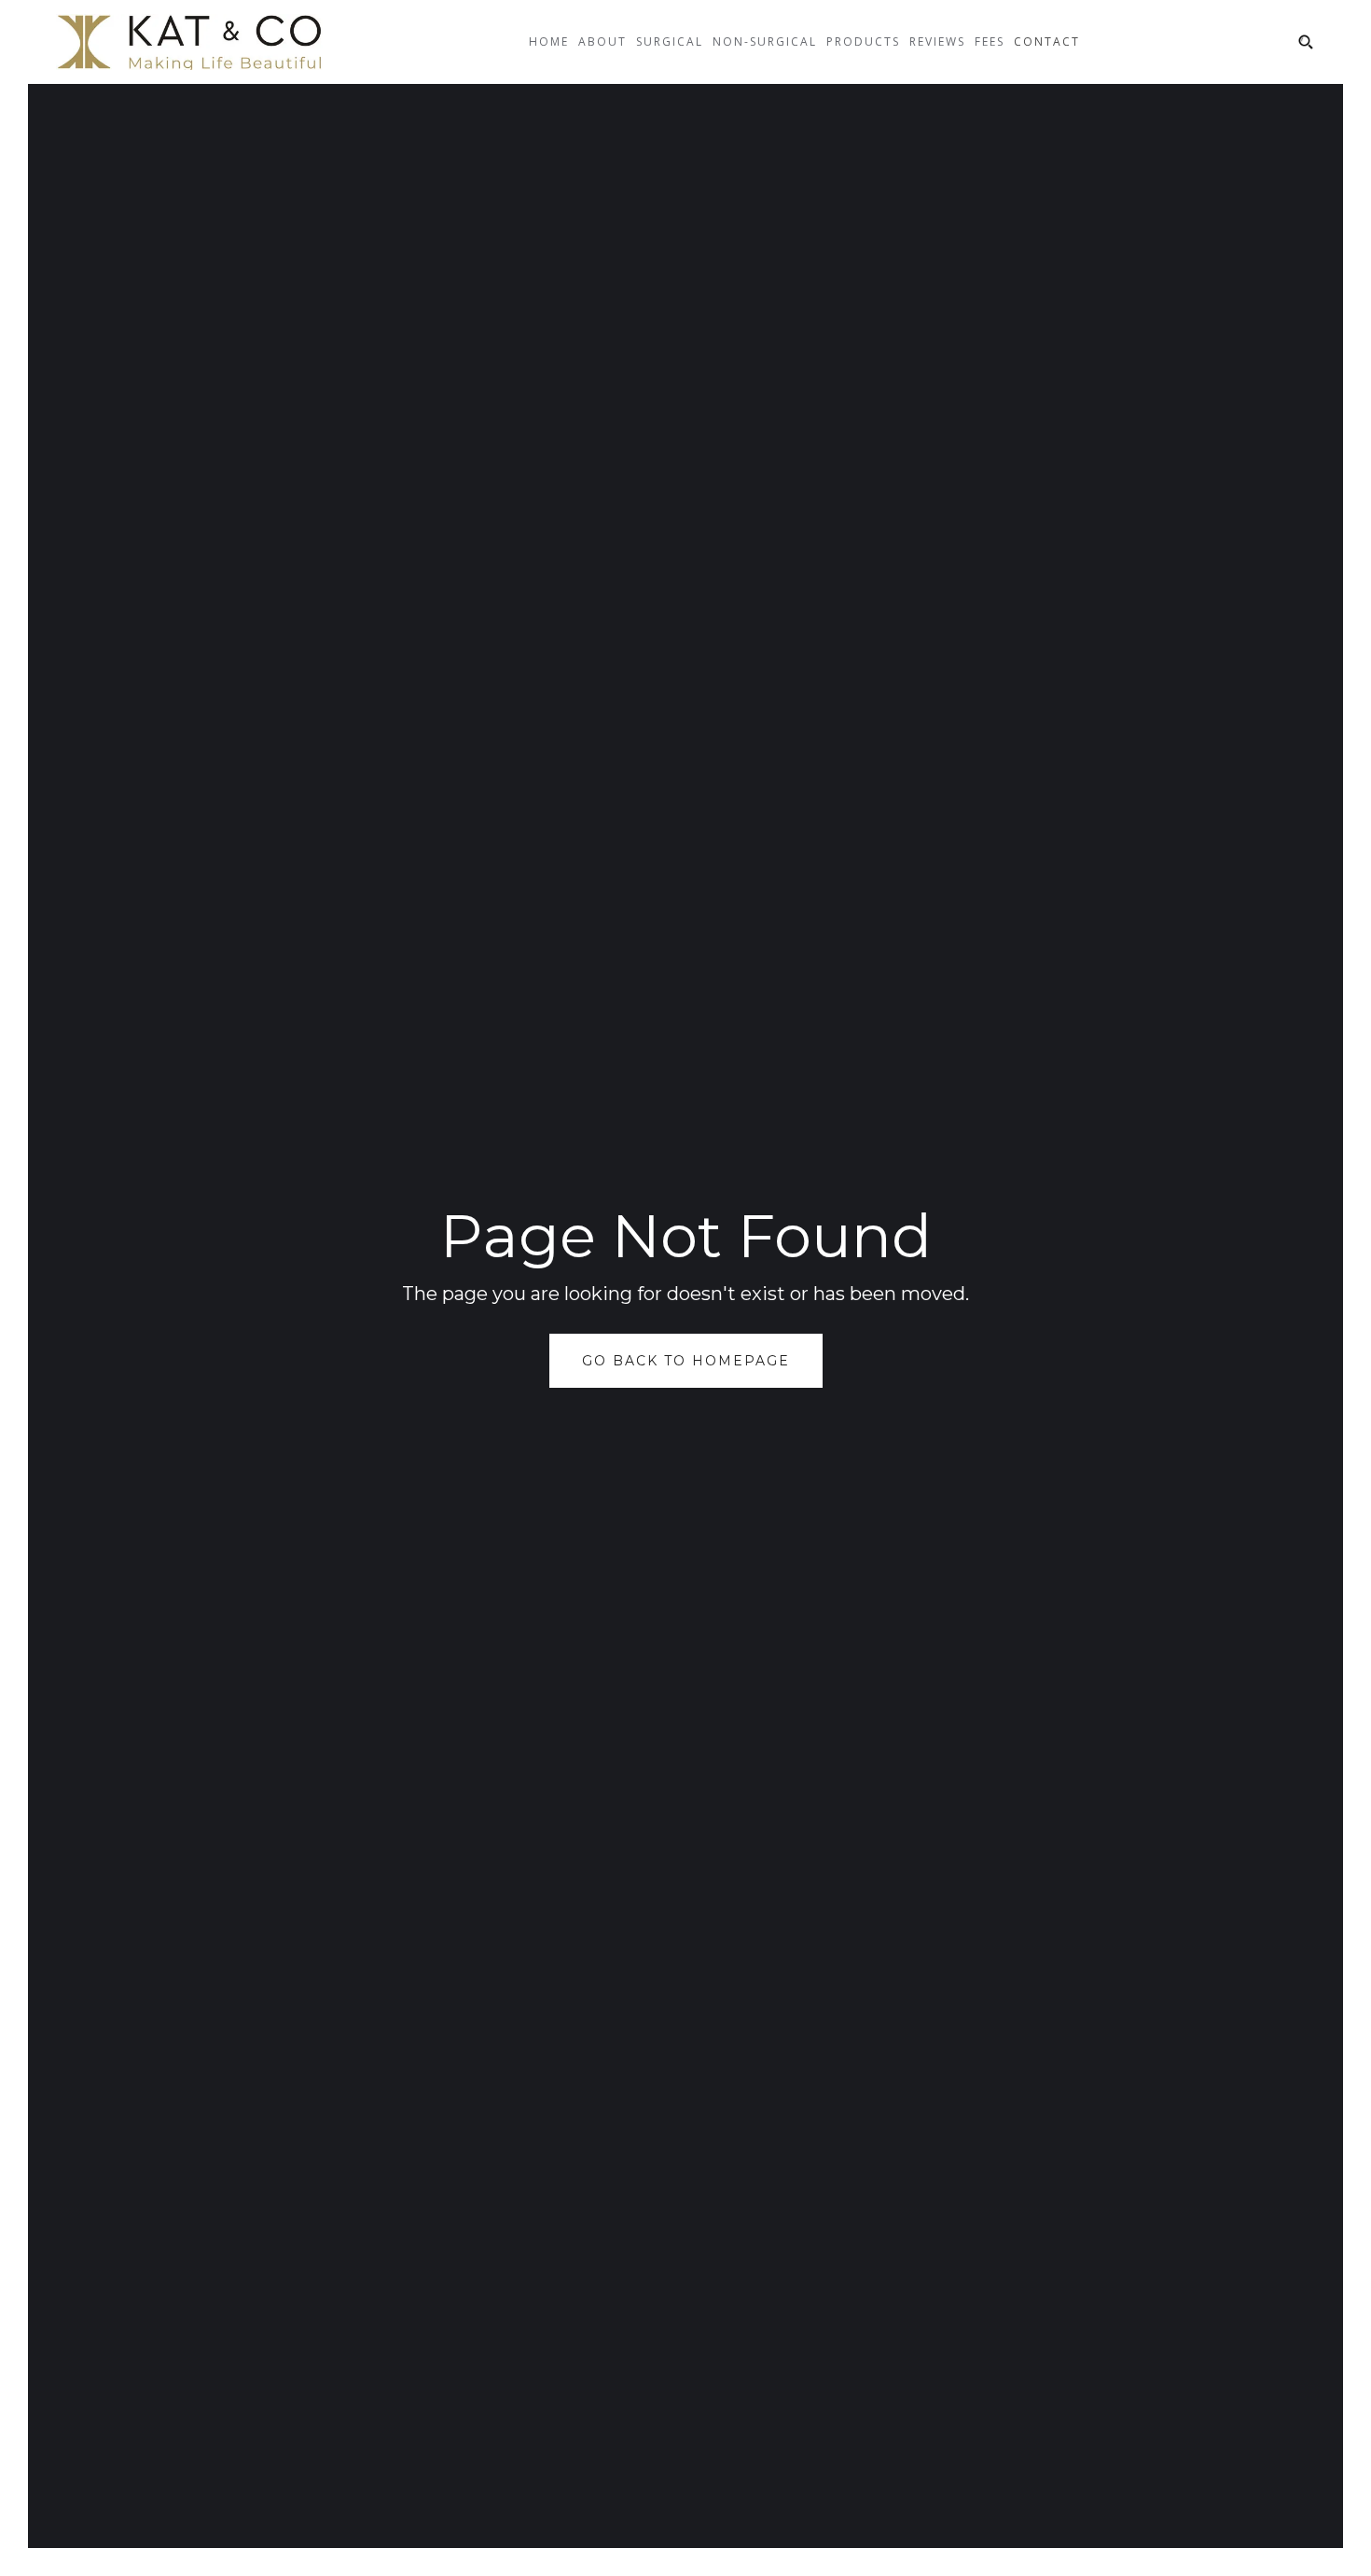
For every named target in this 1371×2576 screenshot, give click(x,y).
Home (549, 42)
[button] (602, 56)
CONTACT (1047, 42)
